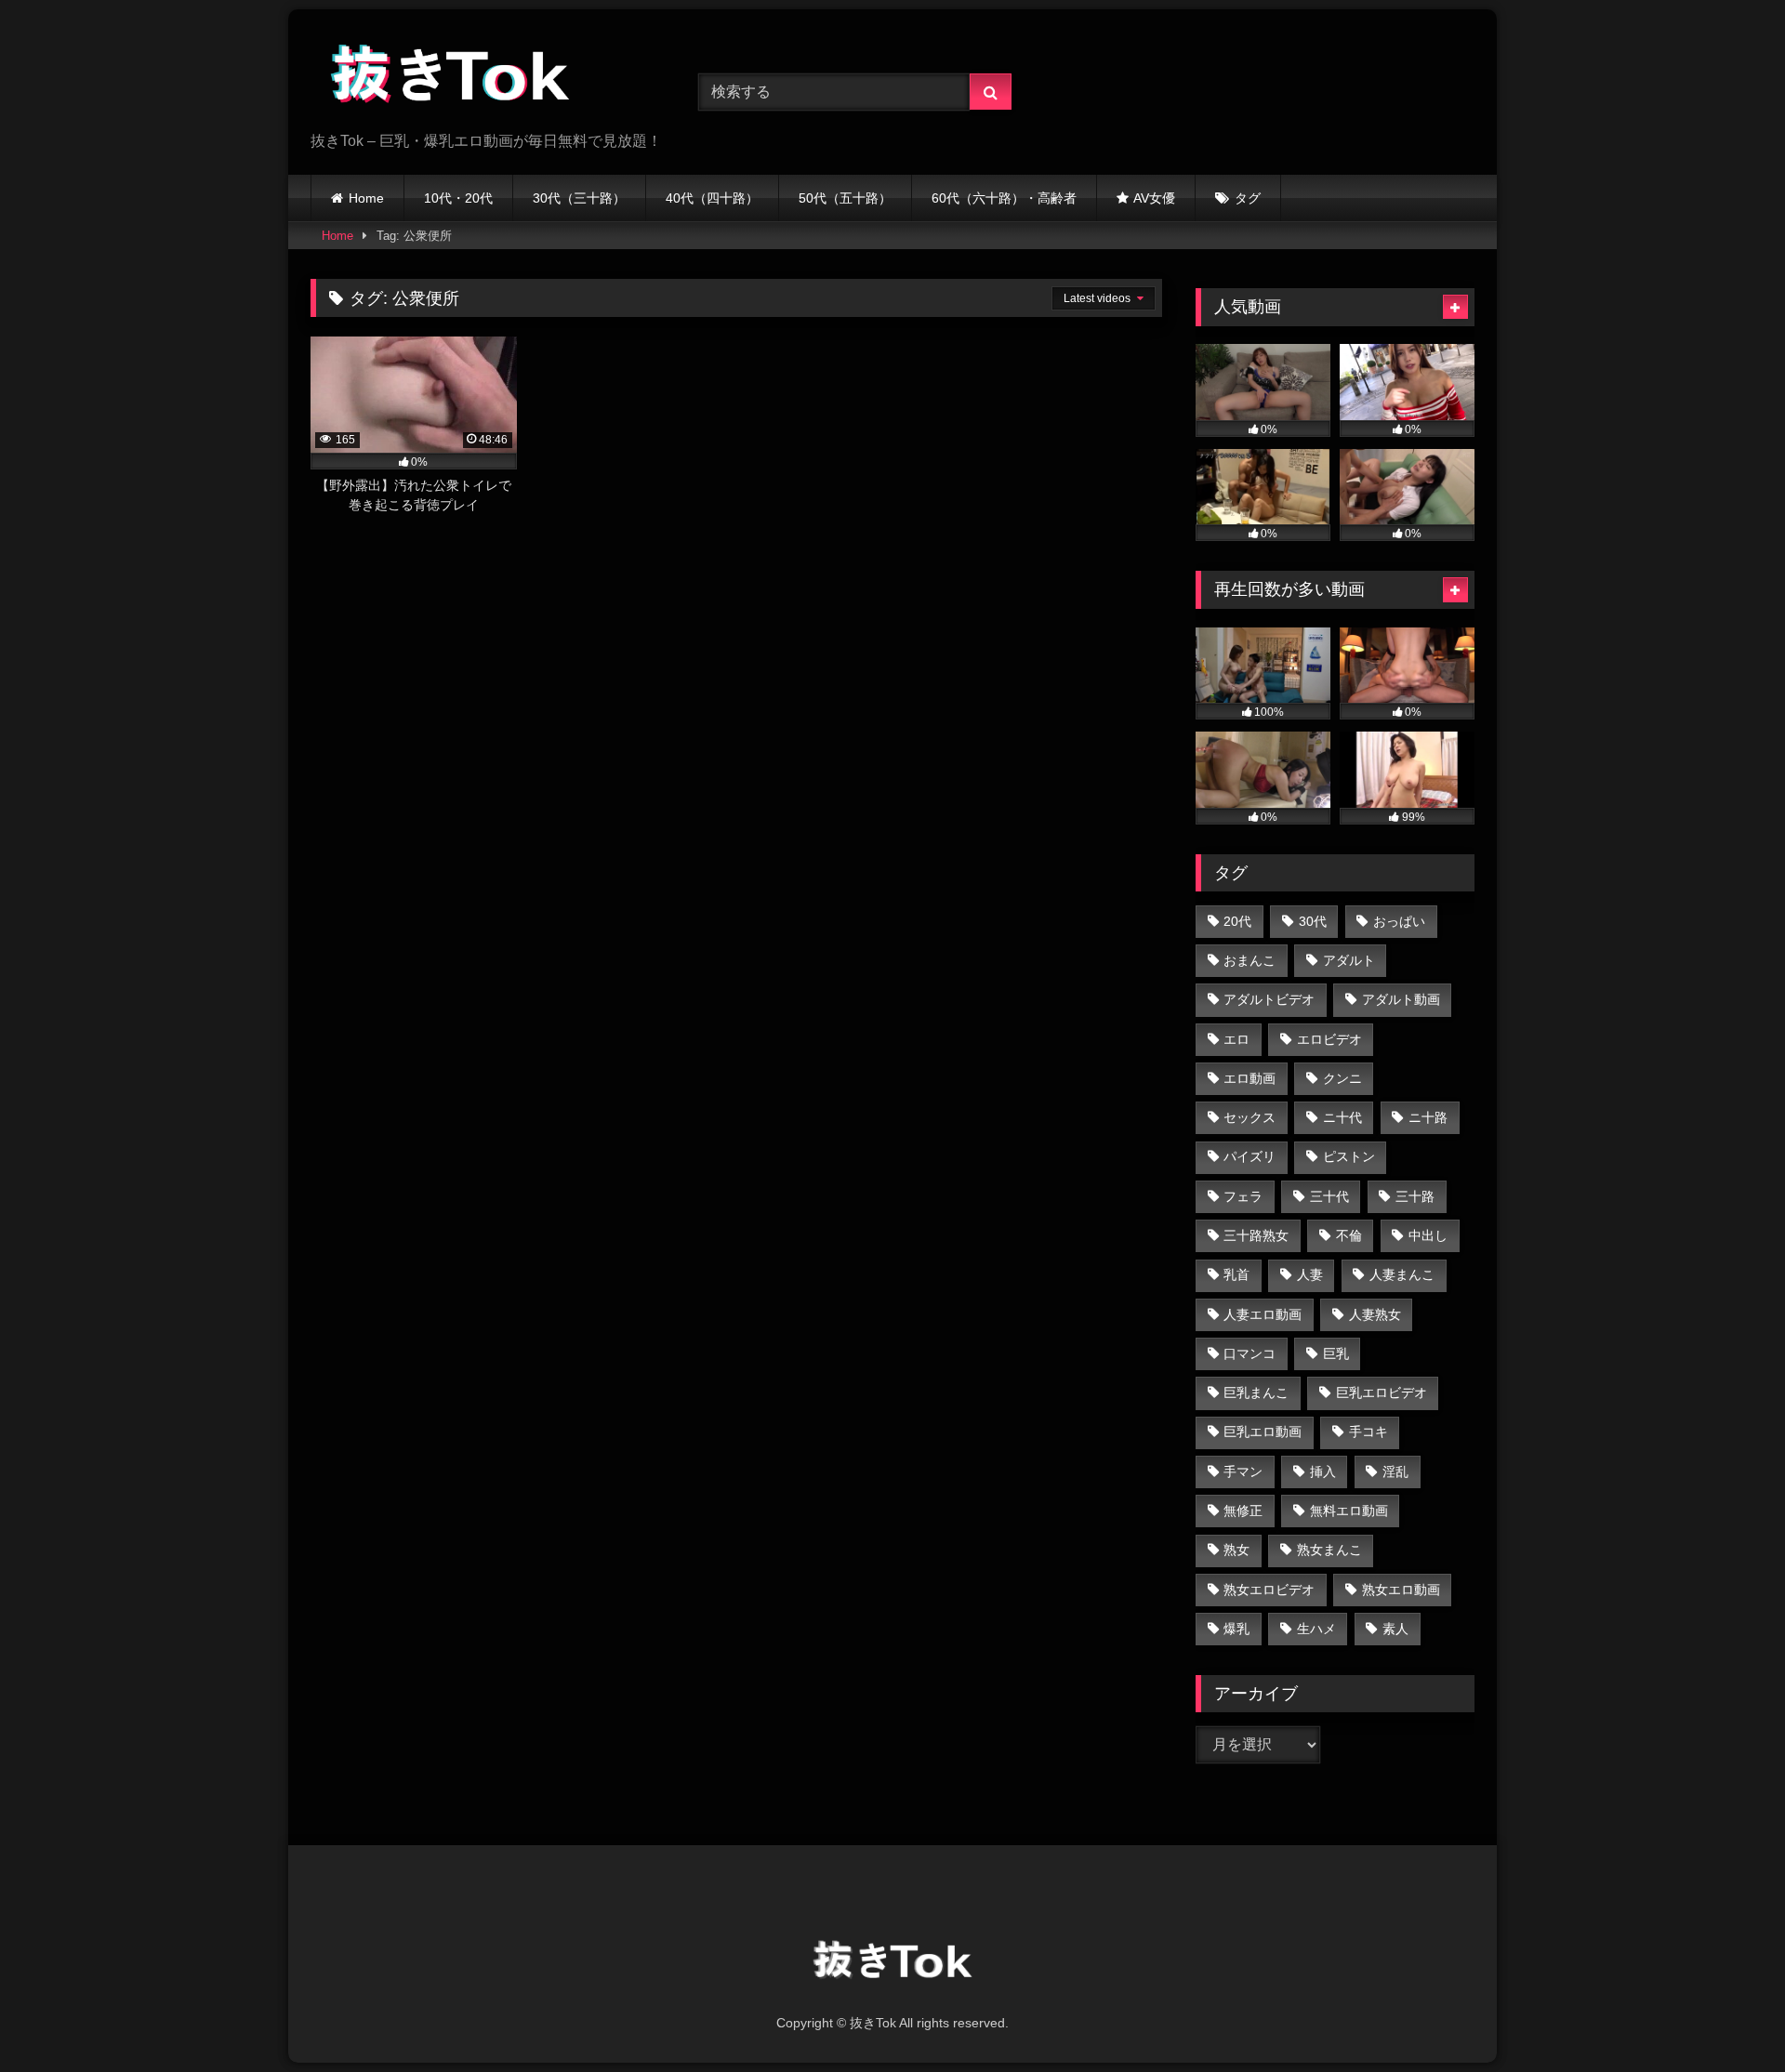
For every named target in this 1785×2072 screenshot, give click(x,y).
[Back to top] (1727, 2017)
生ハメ (1316, 1629)
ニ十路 (1428, 1117)
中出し (1428, 1235)
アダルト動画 (1401, 999)
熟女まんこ (1329, 1550)
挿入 (1323, 1472)
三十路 (1415, 1196)
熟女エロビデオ (1269, 1590)
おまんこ (1249, 960)
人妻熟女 (1375, 1314)
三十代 (1329, 1196)
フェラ (1243, 1196)
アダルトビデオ (1269, 999)
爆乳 (1236, 1629)
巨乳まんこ (1256, 1392)
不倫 (1349, 1235)
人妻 (1310, 1274)
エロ (1236, 1039)
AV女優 (1154, 198)
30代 (1313, 921)
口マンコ (1249, 1353)
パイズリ (1249, 1156)
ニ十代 (1342, 1117)
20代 (1237, 921)
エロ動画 (1249, 1078)
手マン (1243, 1472)
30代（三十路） (579, 198)
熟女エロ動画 (1401, 1590)
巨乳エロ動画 (1263, 1432)
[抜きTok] (450, 77)
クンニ (1342, 1078)
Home (366, 198)
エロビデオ (1329, 1039)
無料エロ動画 (1349, 1511)
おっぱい (1399, 921)
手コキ (1368, 1432)
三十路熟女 (1256, 1235)
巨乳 (1336, 1353)
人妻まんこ (1402, 1274)
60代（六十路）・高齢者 (1004, 198)
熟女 (1236, 1550)
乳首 (1236, 1274)
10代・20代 (458, 198)
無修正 (1243, 1511)
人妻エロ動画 (1263, 1314)
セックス (1249, 1117)
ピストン (1349, 1156)
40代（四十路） (712, 198)
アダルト (1349, 960)
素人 (1395, 1629)
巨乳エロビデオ (1382, 1392)
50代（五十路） (845, 198)
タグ (1248, 198)
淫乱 (1395, 1472)
